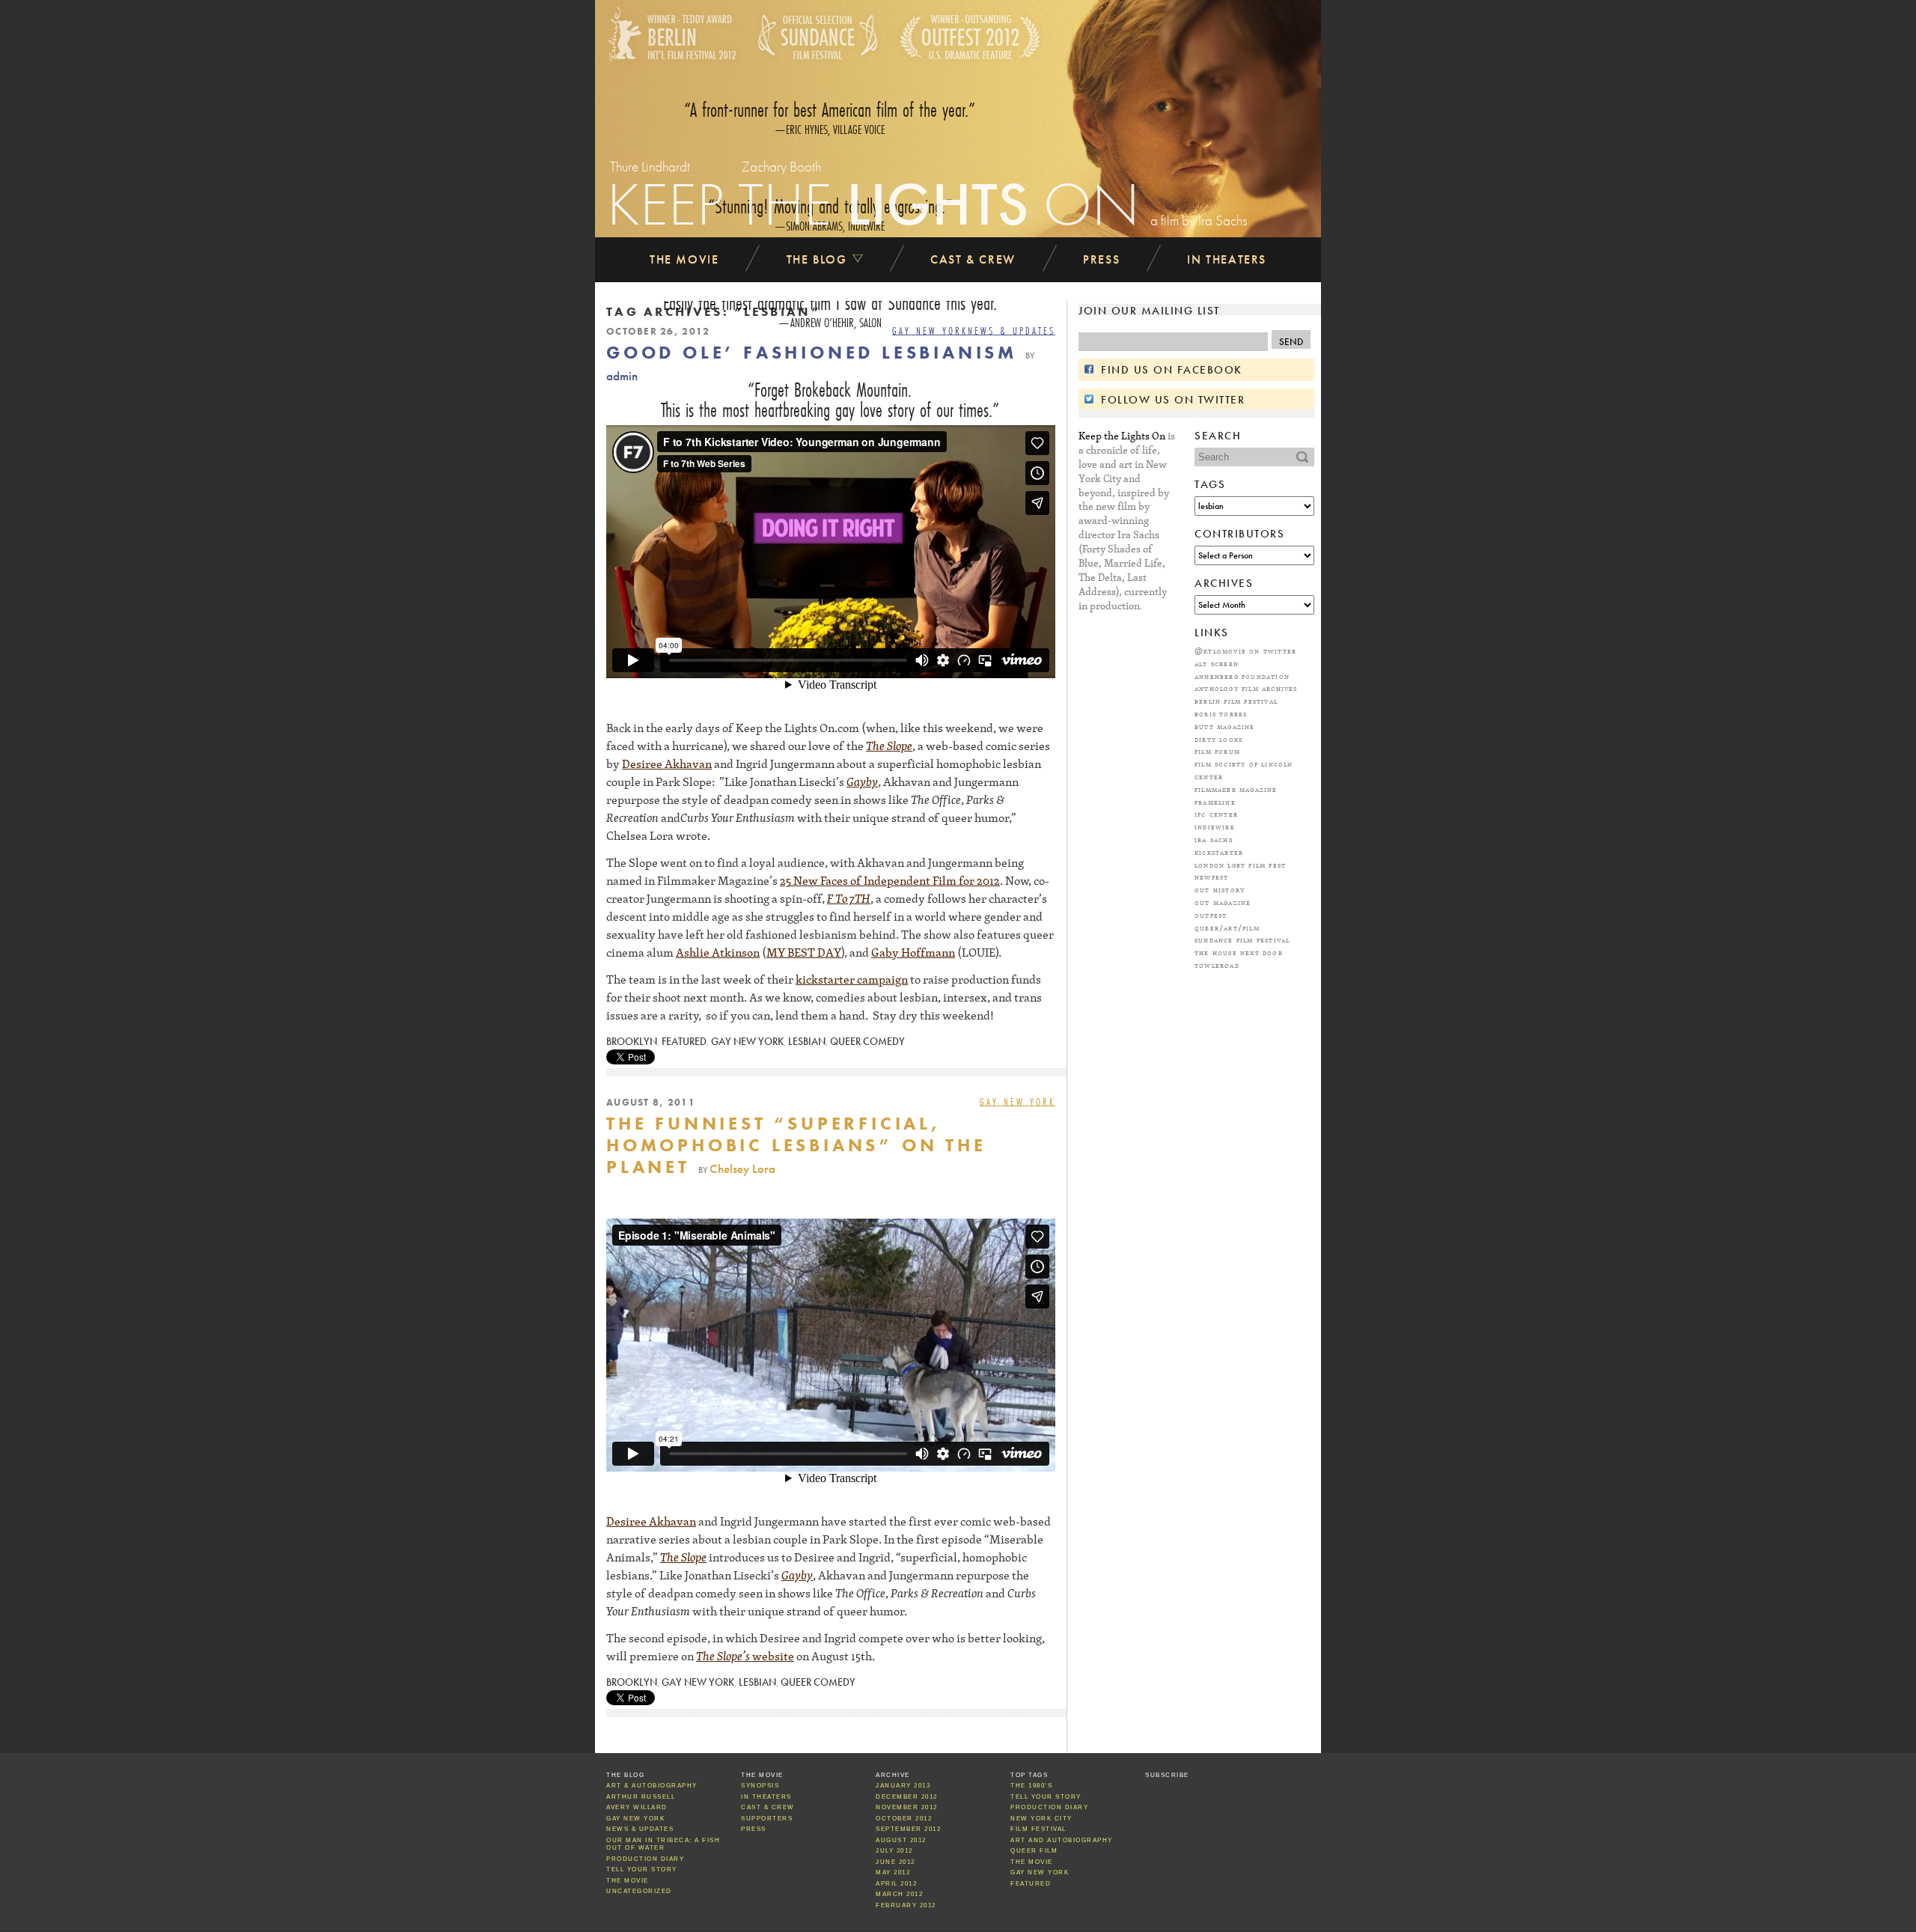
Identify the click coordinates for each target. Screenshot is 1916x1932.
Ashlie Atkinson (718, 952)
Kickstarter (1219, 852)
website (772, 1656)
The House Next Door (1239, 952)
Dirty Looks (1218, 739)
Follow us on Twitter (1173, 400)
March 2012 (899, 1894)
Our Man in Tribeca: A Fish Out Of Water (663, 1844)
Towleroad (1217, 965)
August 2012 (901, 1840)
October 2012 (904, 1819)
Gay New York (930, 331)
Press (1101, 259)
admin (622, 376)
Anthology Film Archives (1246, 688)
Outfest (1211, 915)
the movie (1032, 1862)
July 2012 (894, 1851)
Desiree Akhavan (667, 764)
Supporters (767, 1819)
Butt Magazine (1225, 726)
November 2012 (907, 1807)
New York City (1041, 1819)
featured (684, 1042)
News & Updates (1012, 331)
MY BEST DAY (804, 952)
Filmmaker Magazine (1236, 789)
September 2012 (908, 1829)
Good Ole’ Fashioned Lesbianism (812, 352)
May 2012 (893, 1872)
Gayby (862, 781)
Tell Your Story (642, 1869)
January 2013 (903, 1786)
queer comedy (867, 1042)
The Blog (819, 259)
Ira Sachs (1214, 839)
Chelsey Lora (742, 1169)
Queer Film (1034, 1851)
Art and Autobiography (1062, 1840)
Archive (893, 1775)
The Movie (684, 259)
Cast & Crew (973, 259)
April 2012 (896, 1884)
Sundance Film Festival (1242, 939)
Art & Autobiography (652, 1786)
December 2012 (907, 1797)
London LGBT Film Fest (1240, 865)
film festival (1038, 1829)
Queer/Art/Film (1227, 927)
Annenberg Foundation (1242, 676)
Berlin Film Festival (1236, 701)
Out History (1220, 889)
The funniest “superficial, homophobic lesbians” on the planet (796, 1145)
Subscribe (1167, 1775)
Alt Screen (1217, 663)
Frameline (1215, 802)
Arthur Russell (641, 1797)
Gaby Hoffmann (913, 952)
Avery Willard (637, 1807)
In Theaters (1227, 259)
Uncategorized (639, 1891)
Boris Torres (1221, 713)
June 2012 (896, 1862)
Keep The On (873, 204)
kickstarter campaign (852, 979)
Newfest (1211, 877)
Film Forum (1217, 751)
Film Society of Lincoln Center (1244, 770)
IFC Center (1216, 814)
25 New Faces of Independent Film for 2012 (890, 880)
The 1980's (1031, 1786)
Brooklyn (632, 1042)
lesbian (807, 1042)
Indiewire (1215, 826)
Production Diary (645, 1859)
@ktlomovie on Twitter (1245, 650)
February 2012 (906, 1905)
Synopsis (760, 1786)
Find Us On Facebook (1172, 370)
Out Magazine (1223, 902)
